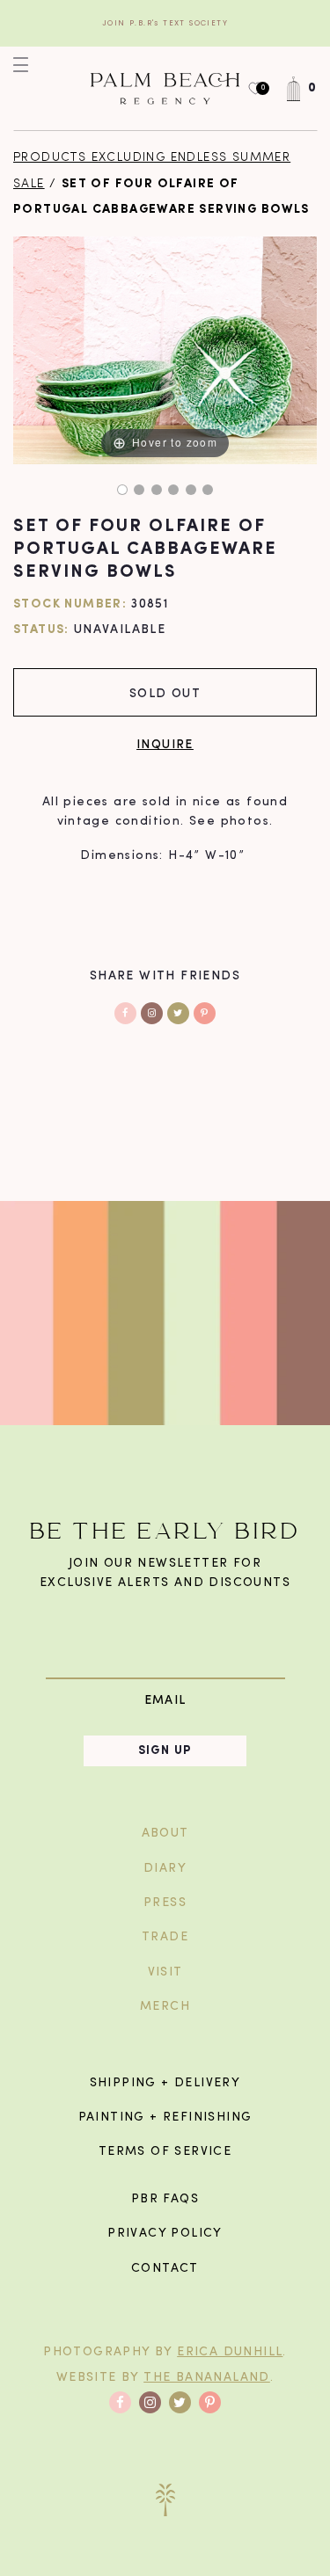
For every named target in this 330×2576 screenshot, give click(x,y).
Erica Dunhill (230, 2352)
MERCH (165, 2007)
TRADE (165, 1937)
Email (165, 1700)
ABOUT (165, 1834)
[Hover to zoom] (165, 350)
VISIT (165, 1972)
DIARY (165, 1869)
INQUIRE (165, 743)
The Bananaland (207, 2378)
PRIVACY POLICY (165, 2234)
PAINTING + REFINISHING (165, 2118)
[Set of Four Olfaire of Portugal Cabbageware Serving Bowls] (122, 490)
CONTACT (165, 2269)
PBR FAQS (165, 2199)
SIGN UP (165, 1751)
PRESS (165, 1903)
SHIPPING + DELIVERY (165, 2083)
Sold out (165, 692)
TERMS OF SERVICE (165, 2152)
